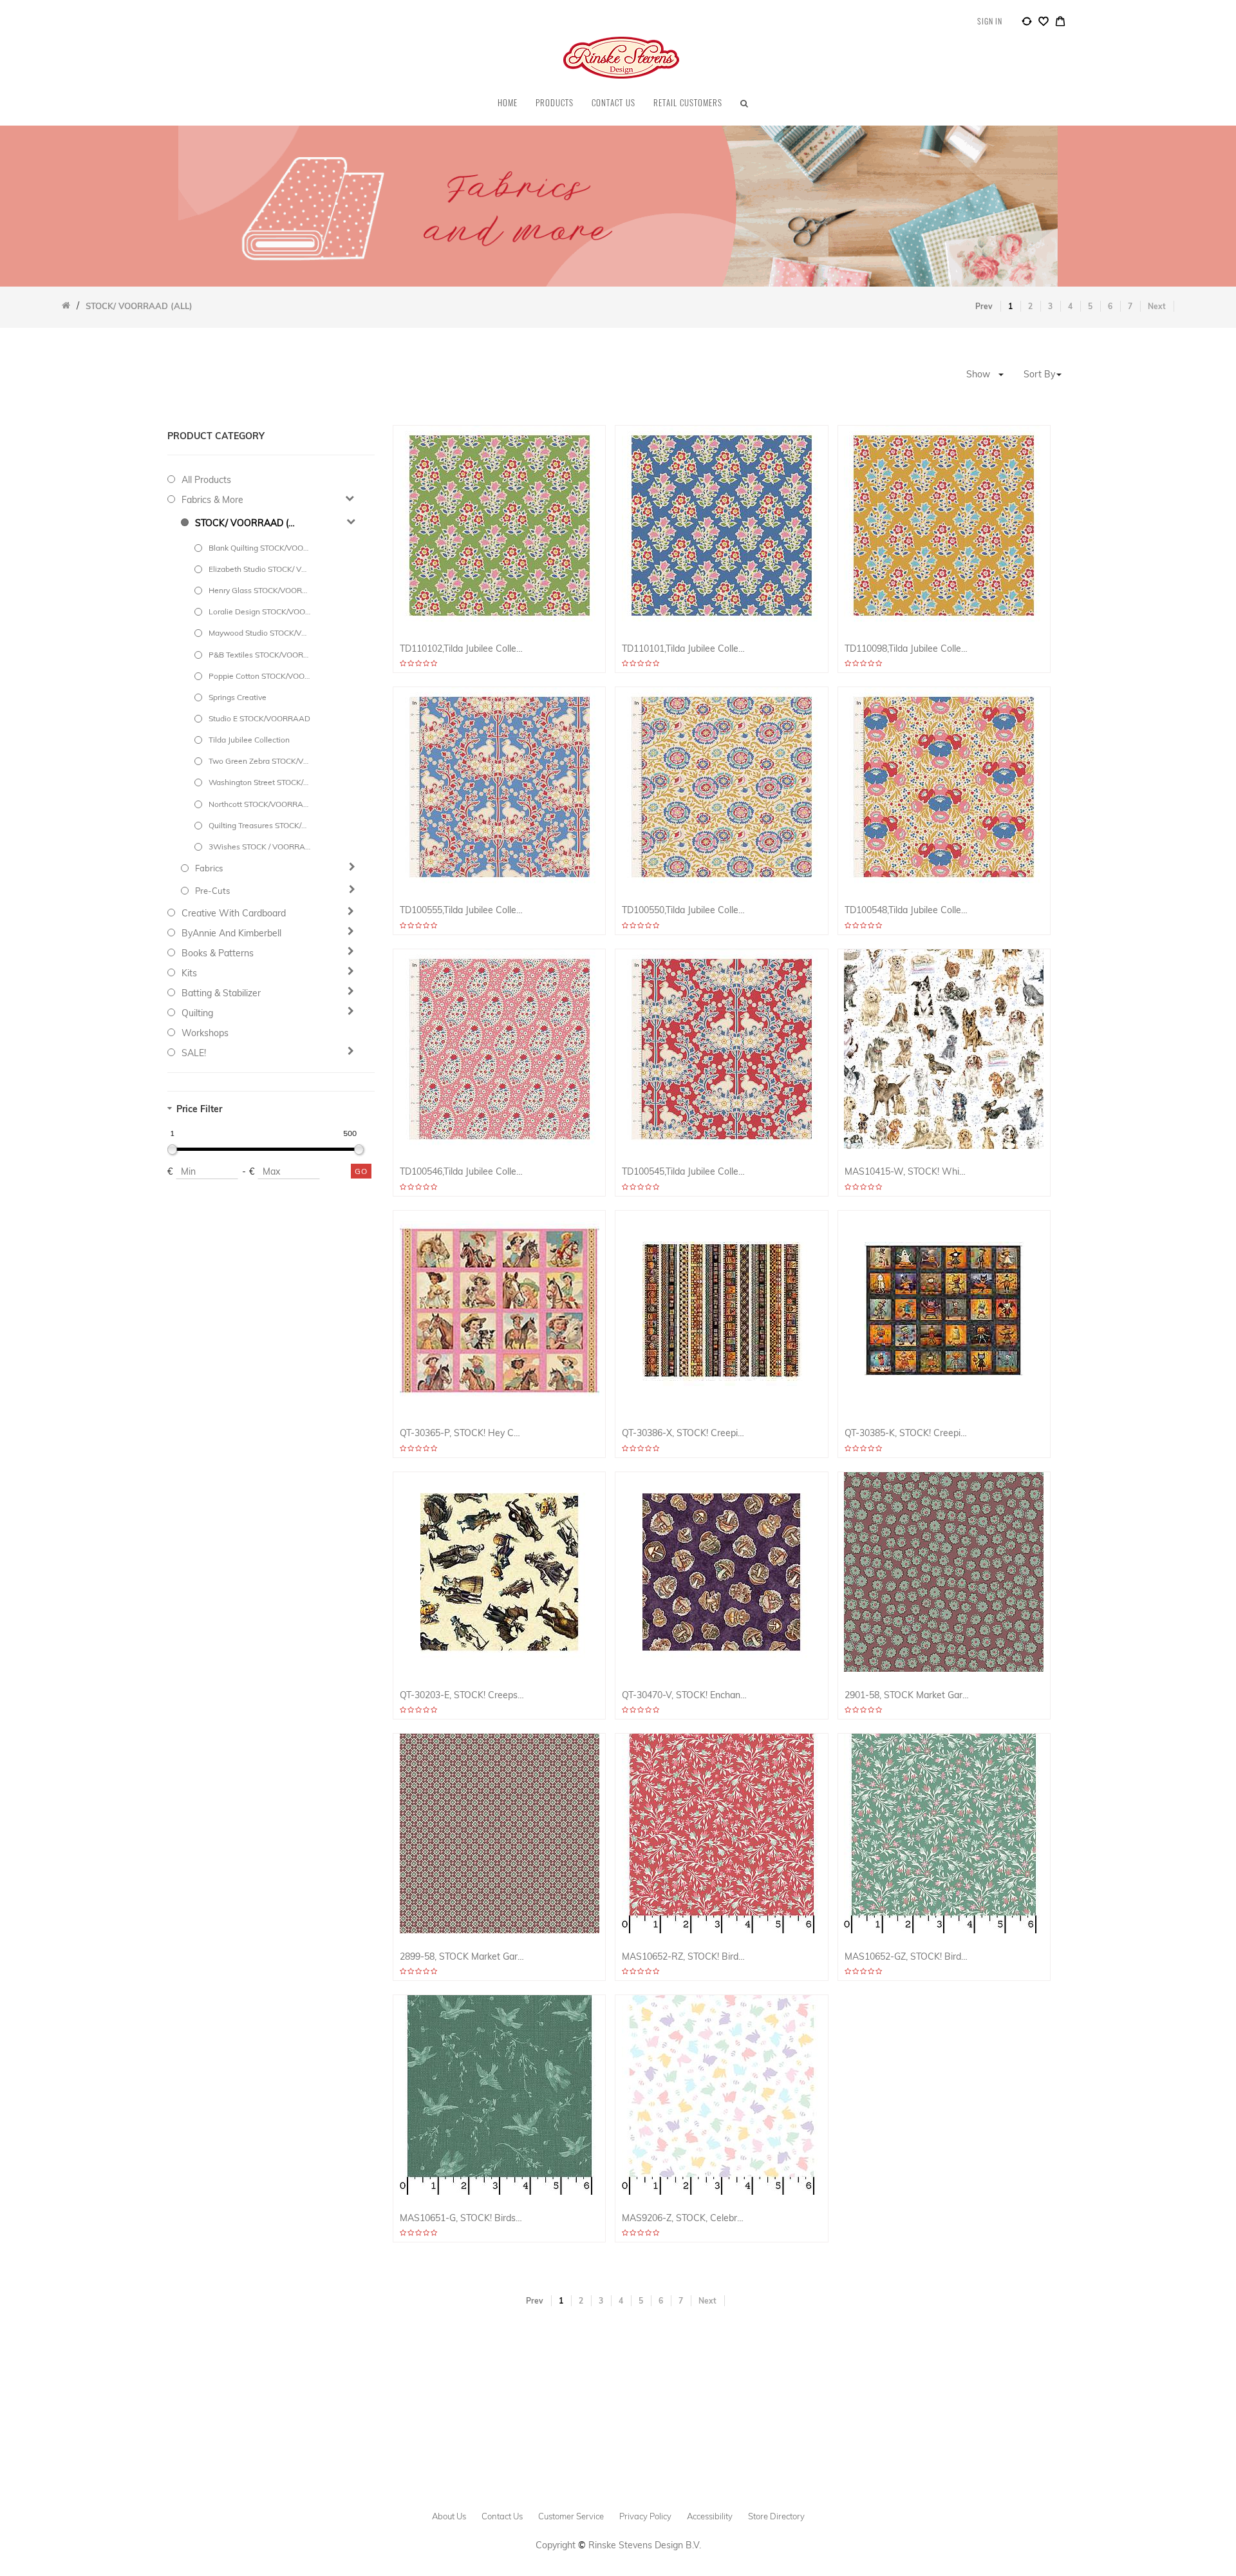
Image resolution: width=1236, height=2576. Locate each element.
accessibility (710, 2516)
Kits (189, 973)
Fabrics (209, 868)
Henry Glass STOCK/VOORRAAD (259, 590)
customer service (571, 2516)
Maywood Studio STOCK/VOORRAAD (259, 633)
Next (1157, 306)
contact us (502, 2516)
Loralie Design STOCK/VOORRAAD (259, 611)
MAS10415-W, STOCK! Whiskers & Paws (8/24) (907, 1172)
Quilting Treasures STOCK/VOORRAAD (259, 825)
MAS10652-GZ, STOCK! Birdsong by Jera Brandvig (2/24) (907, 1957)
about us (449, 2516)
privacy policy (645, 2516)
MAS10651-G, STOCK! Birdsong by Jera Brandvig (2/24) (463, 2218)
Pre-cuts (212, 891)
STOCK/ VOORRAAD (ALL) (246, 523)
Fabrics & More (212, 500)
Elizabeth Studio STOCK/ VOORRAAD (259, 569)
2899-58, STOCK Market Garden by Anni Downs (463, 1957)
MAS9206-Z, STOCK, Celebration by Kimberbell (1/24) (685, 2218)
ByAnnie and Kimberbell (231, 933)
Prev (984, 306)
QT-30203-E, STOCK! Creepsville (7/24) (463, 1695)
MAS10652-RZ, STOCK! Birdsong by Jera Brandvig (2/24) (685, 1957)
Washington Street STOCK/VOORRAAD (259, 782)
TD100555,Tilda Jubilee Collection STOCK (463, 910)
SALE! (194, 1053)
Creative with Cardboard (234, 913)
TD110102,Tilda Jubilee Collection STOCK (463, 649)
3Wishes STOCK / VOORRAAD (259, 847)
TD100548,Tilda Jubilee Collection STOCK (907, 910)
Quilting (197, 1013)
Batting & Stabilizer (221, 993)
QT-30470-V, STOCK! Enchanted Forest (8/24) (685, 1695)
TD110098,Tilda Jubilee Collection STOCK (907, 649)
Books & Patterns (218, 953)
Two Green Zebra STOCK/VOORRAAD (259, 761)
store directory (776, 2516)
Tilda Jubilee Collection (249, 740)
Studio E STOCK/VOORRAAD (259, 718)
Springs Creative (238, 697)
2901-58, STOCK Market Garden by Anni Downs (907, 1695)
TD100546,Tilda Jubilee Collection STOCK (463, 1172)
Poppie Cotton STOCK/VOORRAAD (259, 676)
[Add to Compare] (1027, 23)
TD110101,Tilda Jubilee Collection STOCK (685, 649)
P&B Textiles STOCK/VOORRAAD (259, 655)
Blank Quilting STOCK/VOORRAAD (259, 548)
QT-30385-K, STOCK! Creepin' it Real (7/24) (907, 1433)
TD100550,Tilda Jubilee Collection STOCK (685, 910)
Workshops (205, 1033)
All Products (206, 480)
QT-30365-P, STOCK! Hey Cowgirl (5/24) (463, 1433)
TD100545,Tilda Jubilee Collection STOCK (685, 1172)
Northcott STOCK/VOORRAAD (259, 804)
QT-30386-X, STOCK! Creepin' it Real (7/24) (685, 1433)
